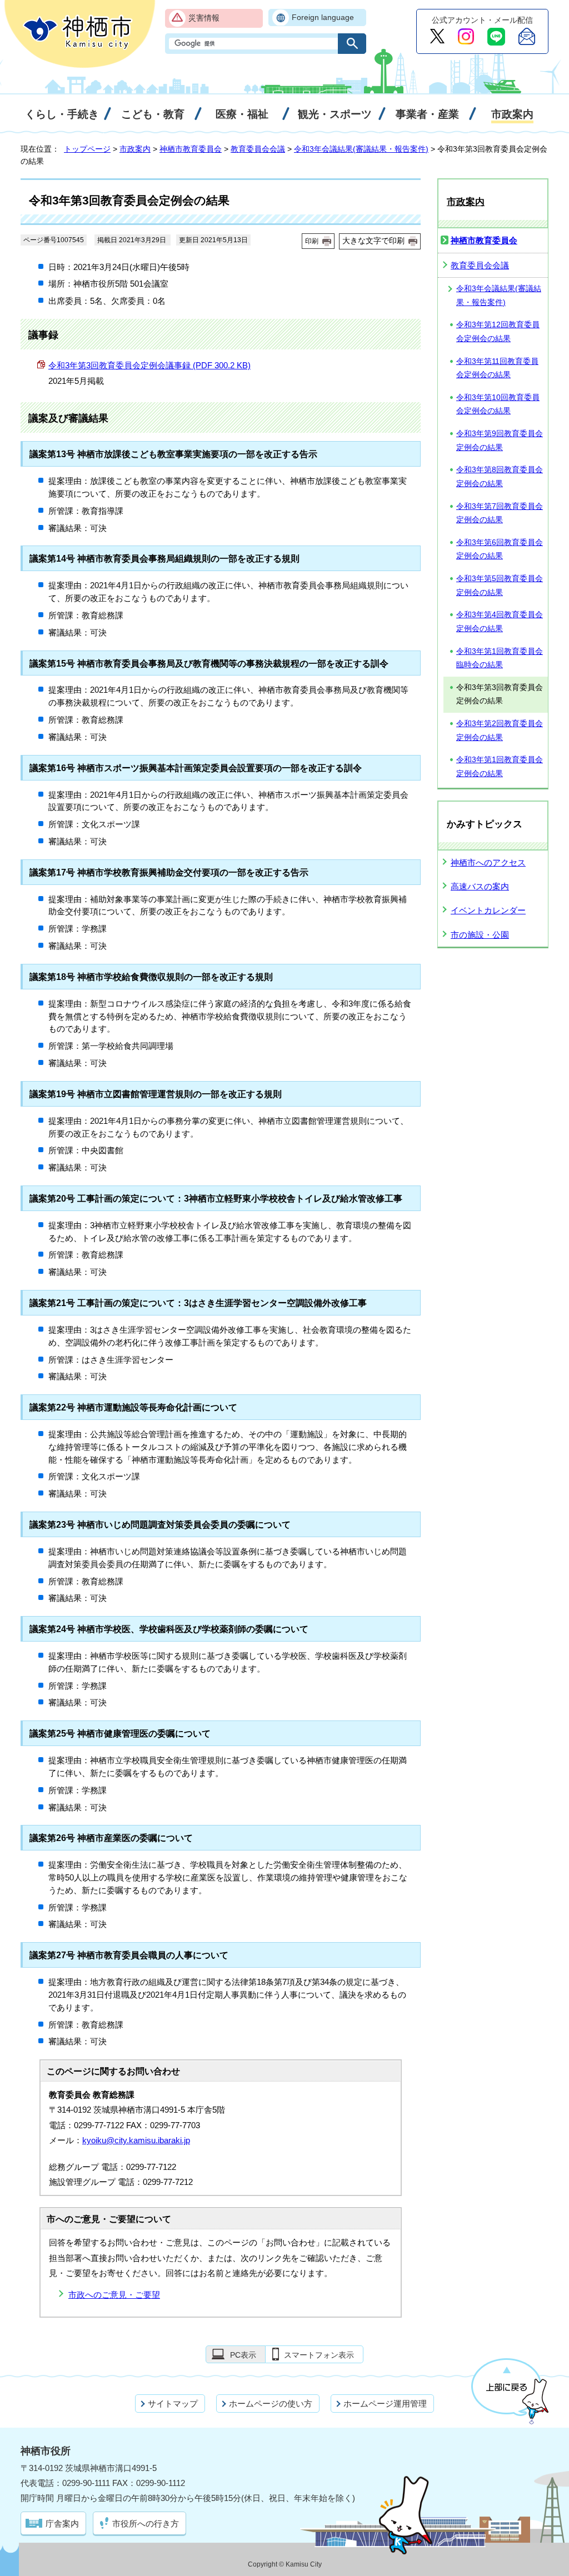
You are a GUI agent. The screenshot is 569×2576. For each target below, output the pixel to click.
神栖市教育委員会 (191, 149)
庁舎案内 (62, 2524)
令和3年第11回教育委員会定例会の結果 (497, 368)
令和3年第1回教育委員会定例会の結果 (500, 767)
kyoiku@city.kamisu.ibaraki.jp (136, 2140)
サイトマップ (173, 2404)
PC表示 (243, 2355)
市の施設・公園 (480, 935)
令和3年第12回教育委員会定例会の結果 (498, 332)
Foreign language (323, 17)
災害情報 (204, 18)
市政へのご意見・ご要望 (114, 2295)
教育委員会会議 (258, 149)
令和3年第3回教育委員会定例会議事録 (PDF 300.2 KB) (149, 365)
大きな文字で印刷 (373, 241)
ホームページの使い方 (271, 2404)
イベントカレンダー (488, 910)
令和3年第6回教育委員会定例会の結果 (500, 549)
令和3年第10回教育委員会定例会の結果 (498, 404)
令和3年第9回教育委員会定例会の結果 (500, 441)
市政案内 (135, 149)
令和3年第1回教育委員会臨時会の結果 (500, 658)
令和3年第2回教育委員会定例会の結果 (500, 731)
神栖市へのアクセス (488, 862)
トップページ (87, 149)
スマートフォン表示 (319, 2355)
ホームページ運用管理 (385, 2404)
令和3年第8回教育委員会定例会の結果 (500, 477)
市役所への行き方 (146, 2524)
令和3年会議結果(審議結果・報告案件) (361, 149)
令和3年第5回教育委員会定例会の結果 (500, 586)
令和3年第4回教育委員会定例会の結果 (500, 622)
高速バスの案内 (480, 886)
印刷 (312, 241)
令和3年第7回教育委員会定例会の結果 (500, 513)
